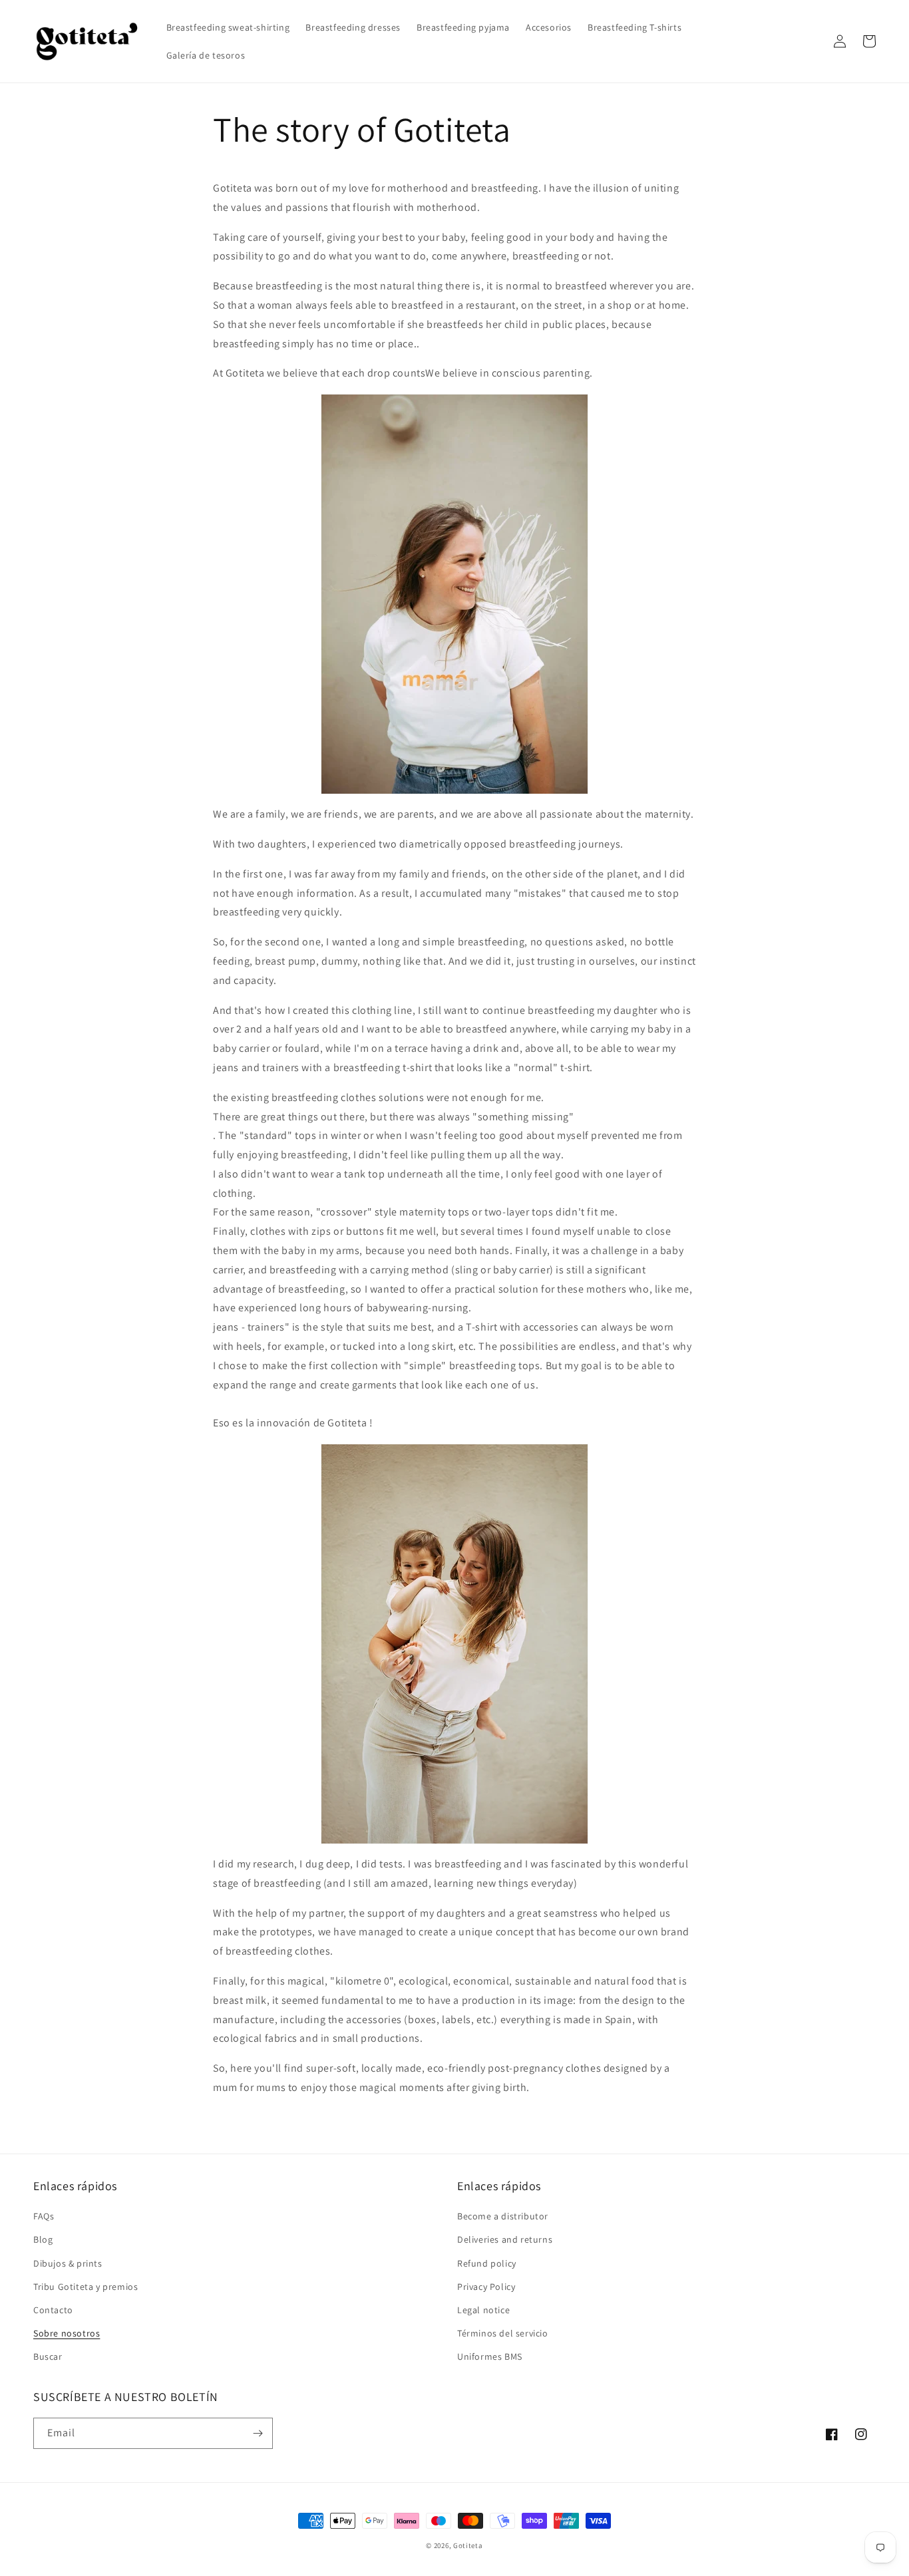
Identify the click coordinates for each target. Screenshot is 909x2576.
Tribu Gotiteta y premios (86, 2287)
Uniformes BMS (490, 2356)
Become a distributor (503, 2216)
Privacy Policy (486, 2287)
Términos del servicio (503, 2333)
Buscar (48, 2356)
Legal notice (483, 2310)
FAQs (44, 2216)
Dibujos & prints (68, 2263)
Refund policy (487, 2263)
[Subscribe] (258, 2433)
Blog (43, 2239)
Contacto (53, 2310)
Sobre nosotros (67, 2333)
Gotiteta (468, 2545)
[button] (811, 41)
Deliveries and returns (505, 2239)
